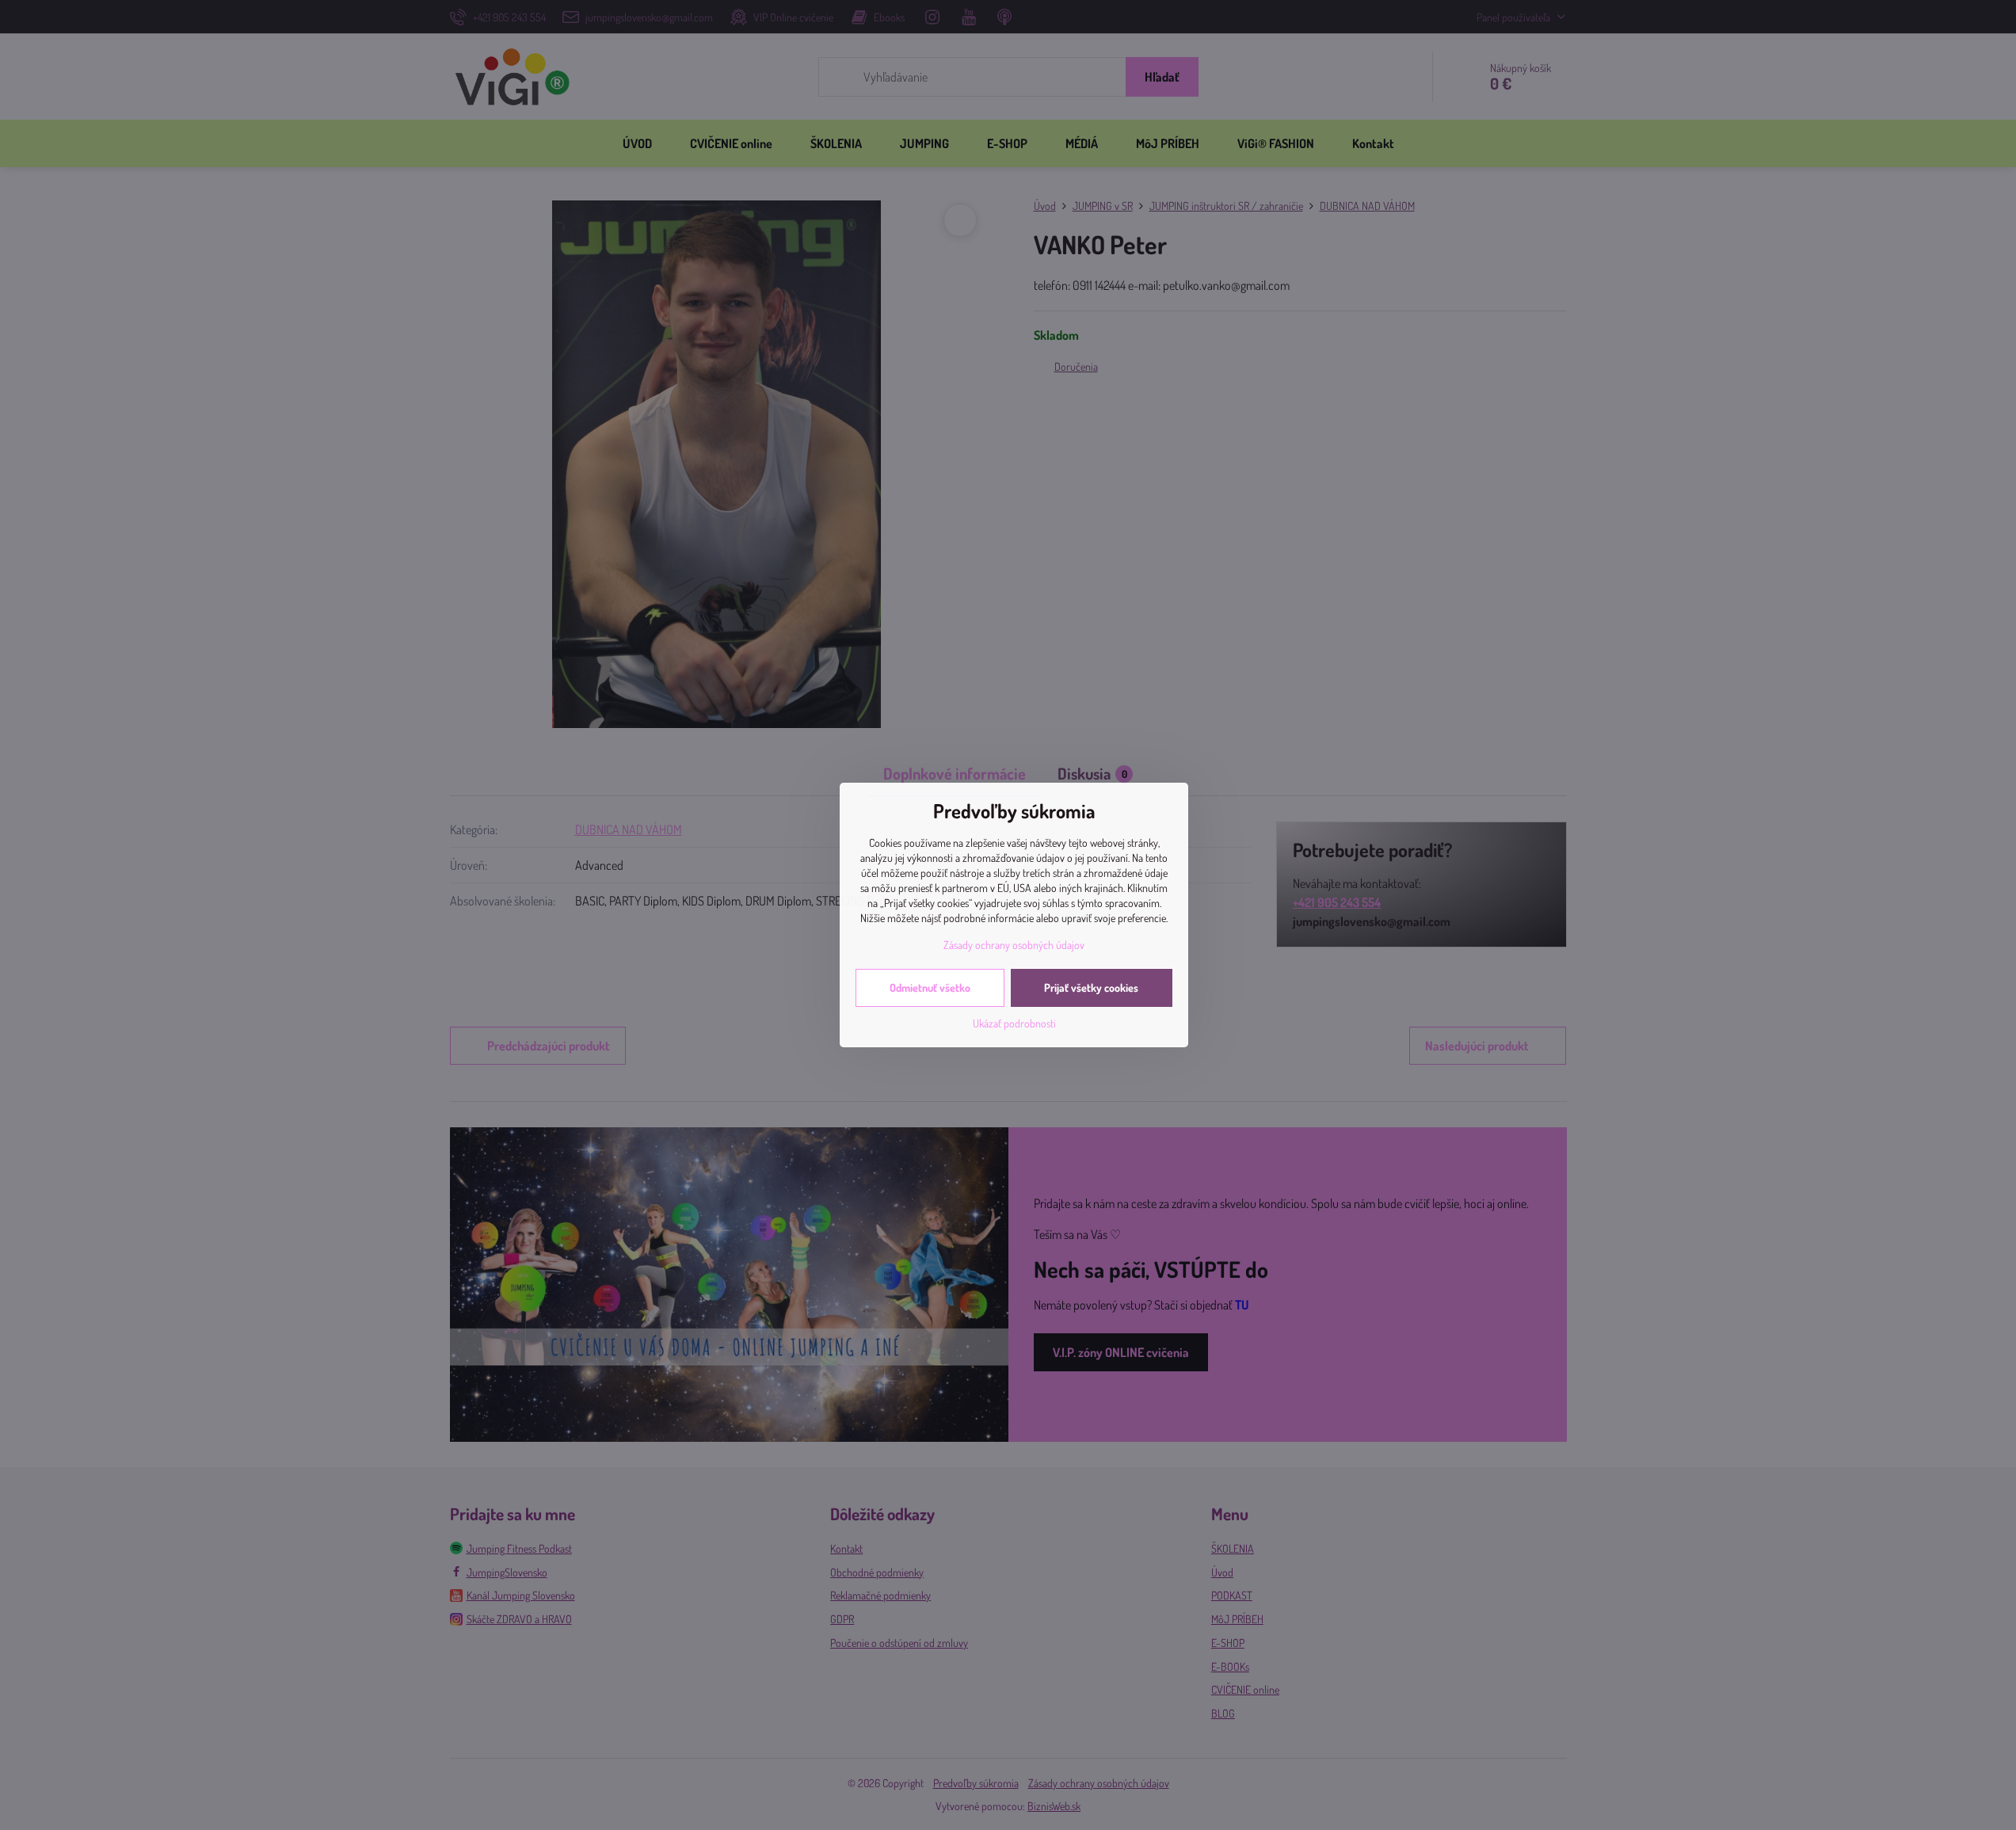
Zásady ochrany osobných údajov (1014, 945)
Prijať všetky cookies (1091, 987)
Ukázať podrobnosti (1014, 1023)
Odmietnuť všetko (930, 987)
